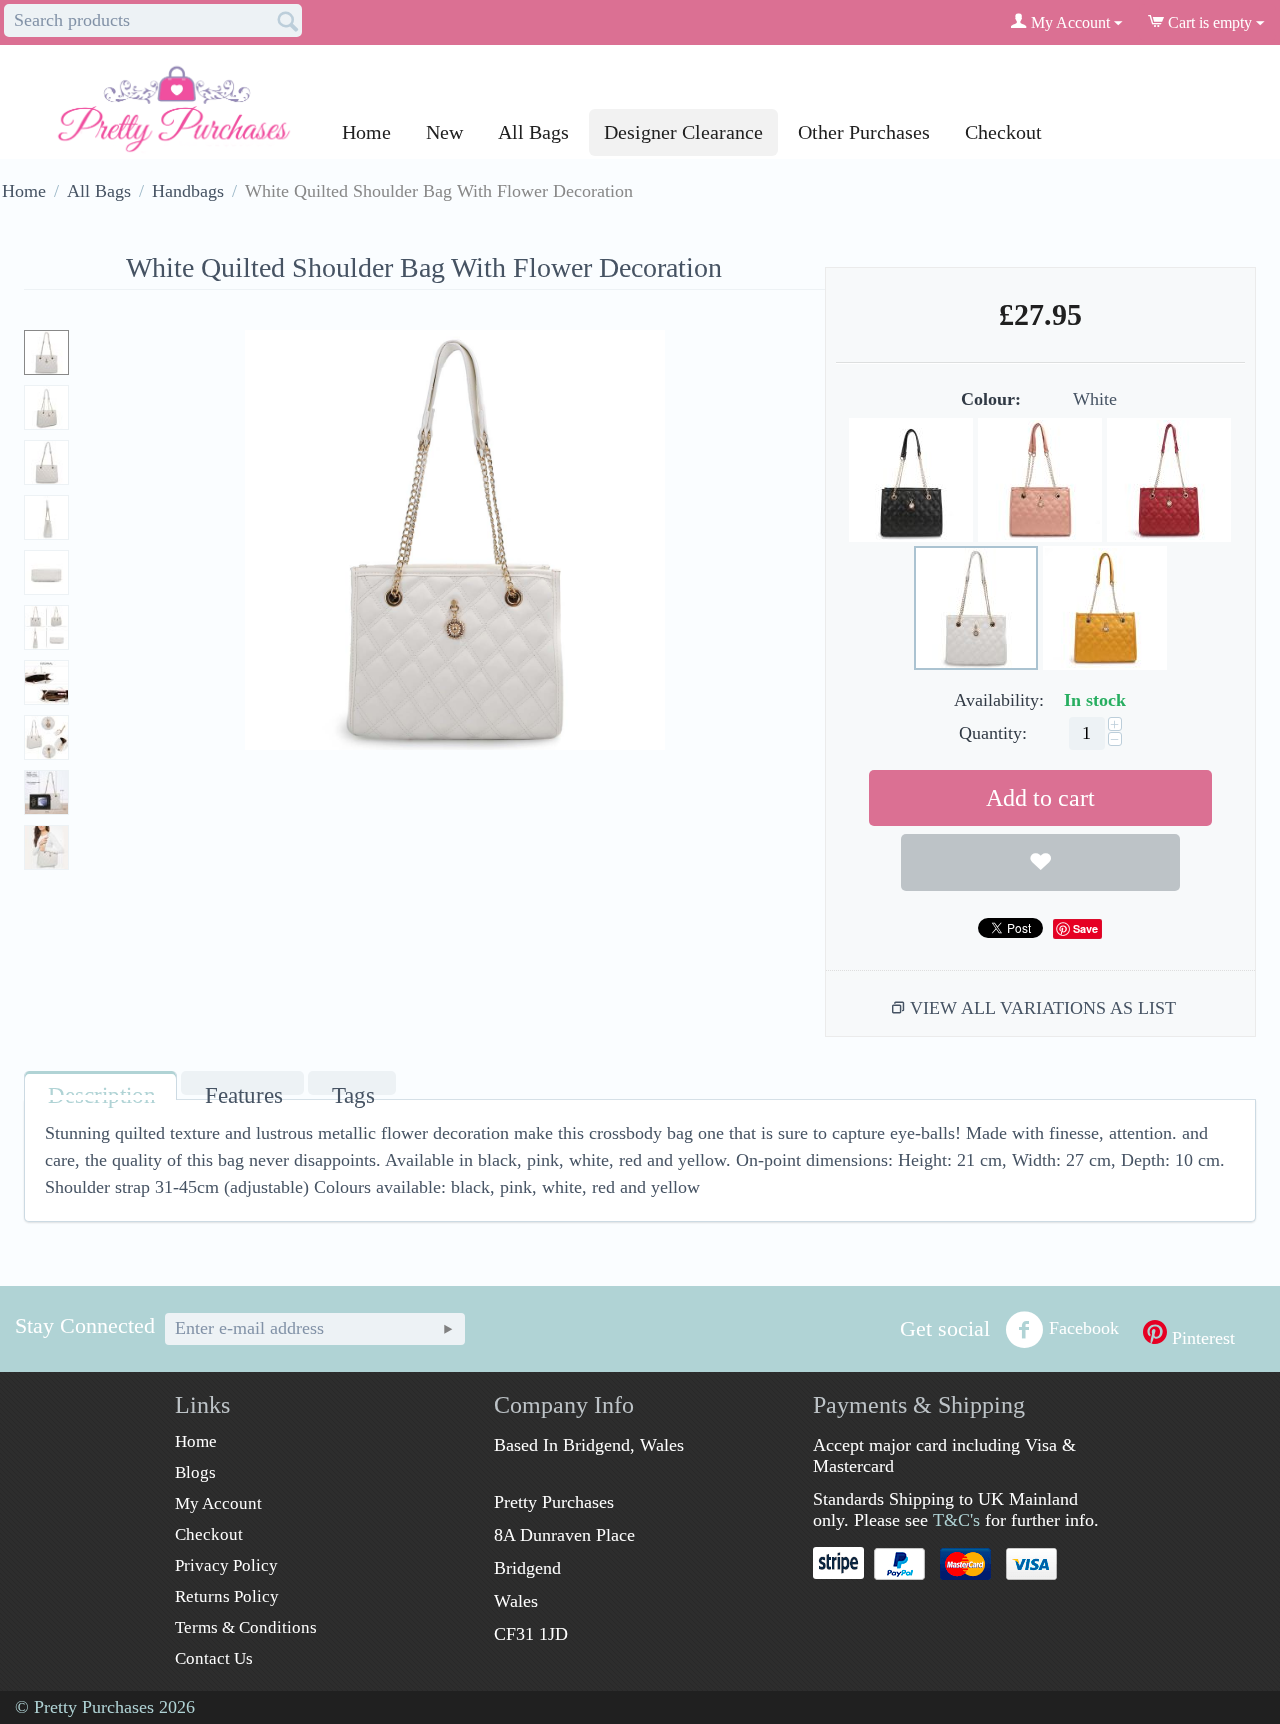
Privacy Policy (226, 1565)
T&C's (956, 1520)
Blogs (195, 1472)
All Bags (533, 132)
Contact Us (214, 1658)
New (444, 132)
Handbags (188, 191)
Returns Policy (227, 1596)
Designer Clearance (683, 132)
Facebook (1084, 1328)
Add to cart (1040, 798)
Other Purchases (864, 132)
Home (366, 132)
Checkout (1003, 132)
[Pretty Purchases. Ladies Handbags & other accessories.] (174, 101)
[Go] (448, 1329)
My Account (218, 1503)
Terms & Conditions (246, 1627)
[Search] (287, 22)
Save (1085, 928)
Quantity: (993, 733)
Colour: (991, 399)
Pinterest (1201, 1338)
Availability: (999, 700)
